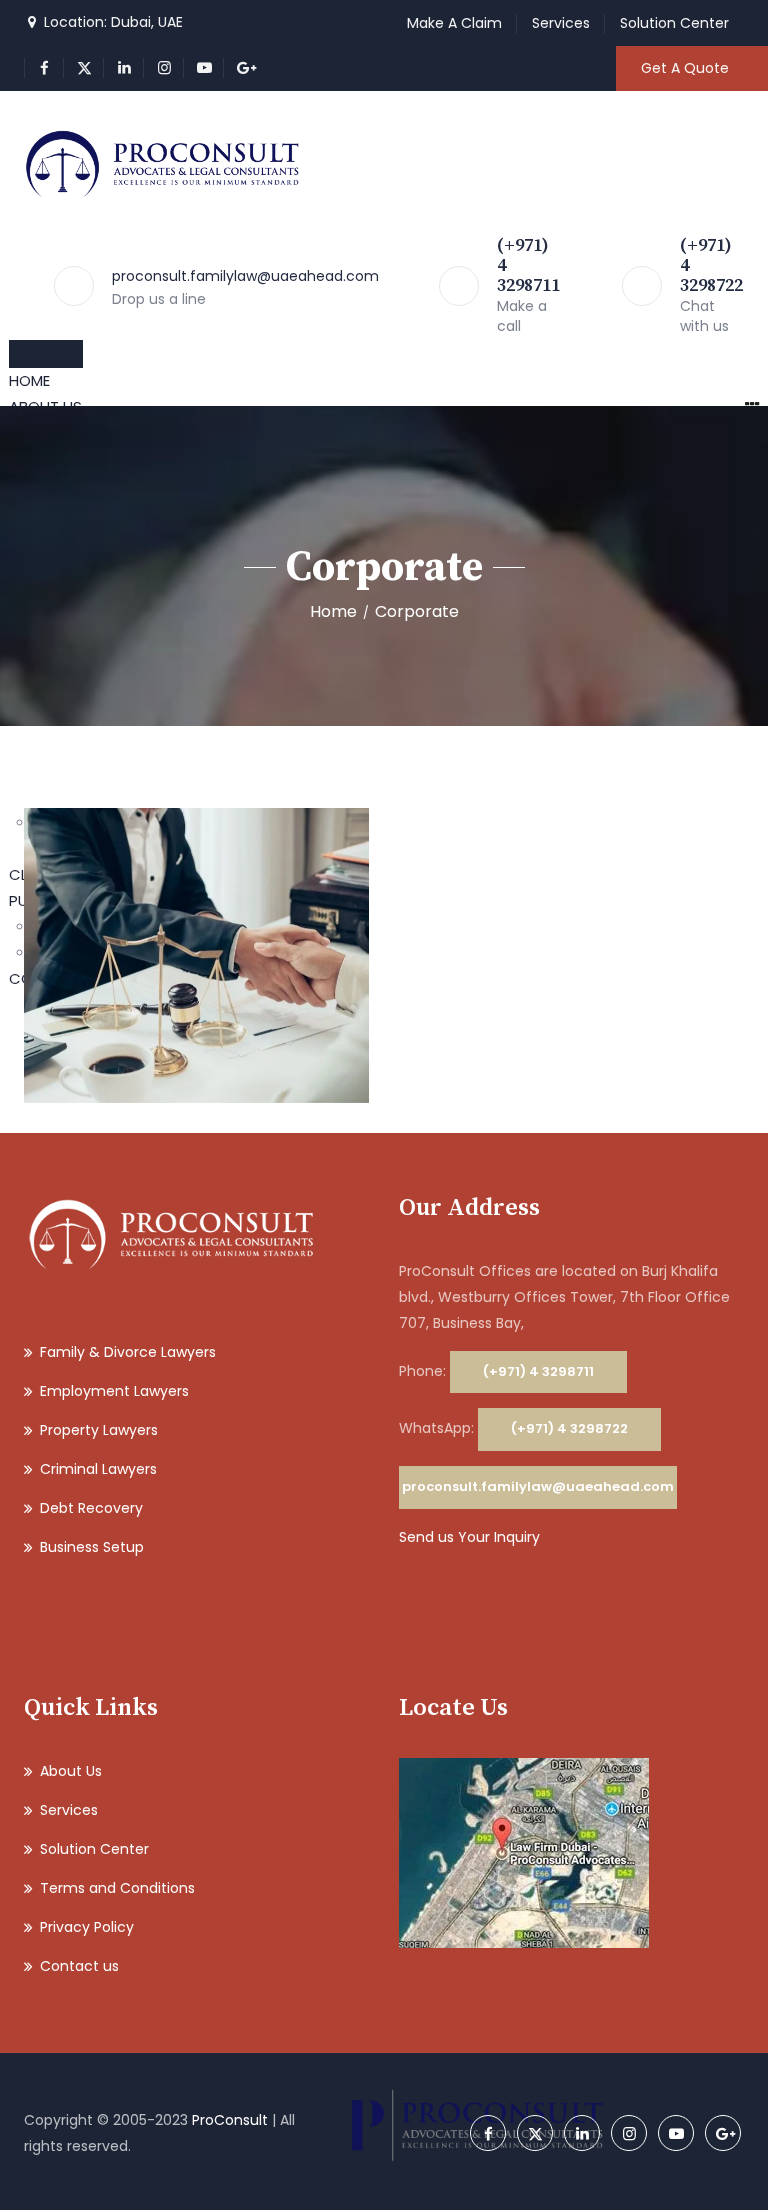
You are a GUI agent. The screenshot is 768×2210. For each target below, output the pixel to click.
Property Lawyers (99, 1430)
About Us (71, 1771)
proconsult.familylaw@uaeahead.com (245, 276)
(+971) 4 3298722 (569, 1428)
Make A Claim (454, 23)
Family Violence (197, 941)
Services (561, 23)
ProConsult (230, 2120)
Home (333, 611)
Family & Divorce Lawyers (128, 1352)
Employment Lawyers (114, 1391)
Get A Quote (685, 68)
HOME (29, 380)
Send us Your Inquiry (469, 1537)
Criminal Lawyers (98, 1469)
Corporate (165, 968)
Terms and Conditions (117, 1888)
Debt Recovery (91, 1508)
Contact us (79, 1966)
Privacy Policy (87, 1927)
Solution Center (674, 23)
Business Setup (92, 1547)
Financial (234, 968)
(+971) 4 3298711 (538, 1371)
